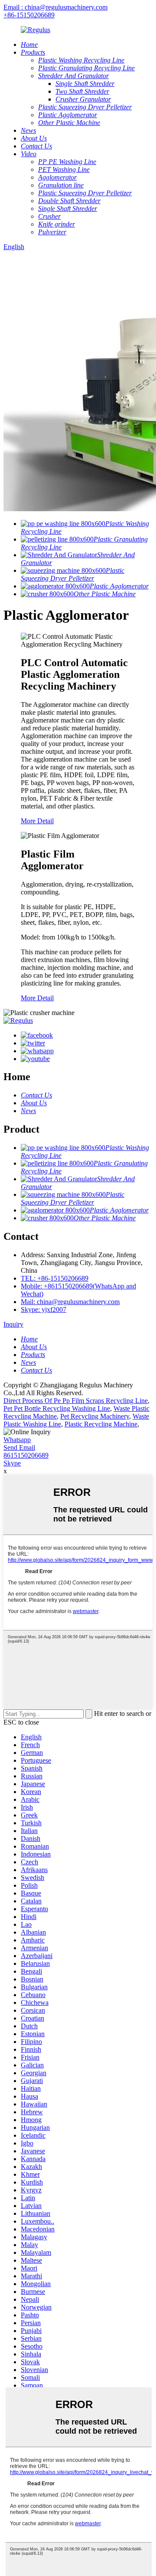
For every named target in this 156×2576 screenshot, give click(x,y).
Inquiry (13, 1324)
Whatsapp (17, 1440)
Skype (12, 1463)
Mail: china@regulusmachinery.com (70, 1302)
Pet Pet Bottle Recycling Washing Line (57, 1408)
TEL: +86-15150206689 (55, 1278)
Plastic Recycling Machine (101, 1424)
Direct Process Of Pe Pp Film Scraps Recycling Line (76, 1401)
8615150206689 (26, 1455)
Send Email (19, 1447)
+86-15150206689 (29, 15)
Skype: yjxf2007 (44, 1309)
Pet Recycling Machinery (95, 1416)
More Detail (37, 821)
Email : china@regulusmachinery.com (55, 7)
